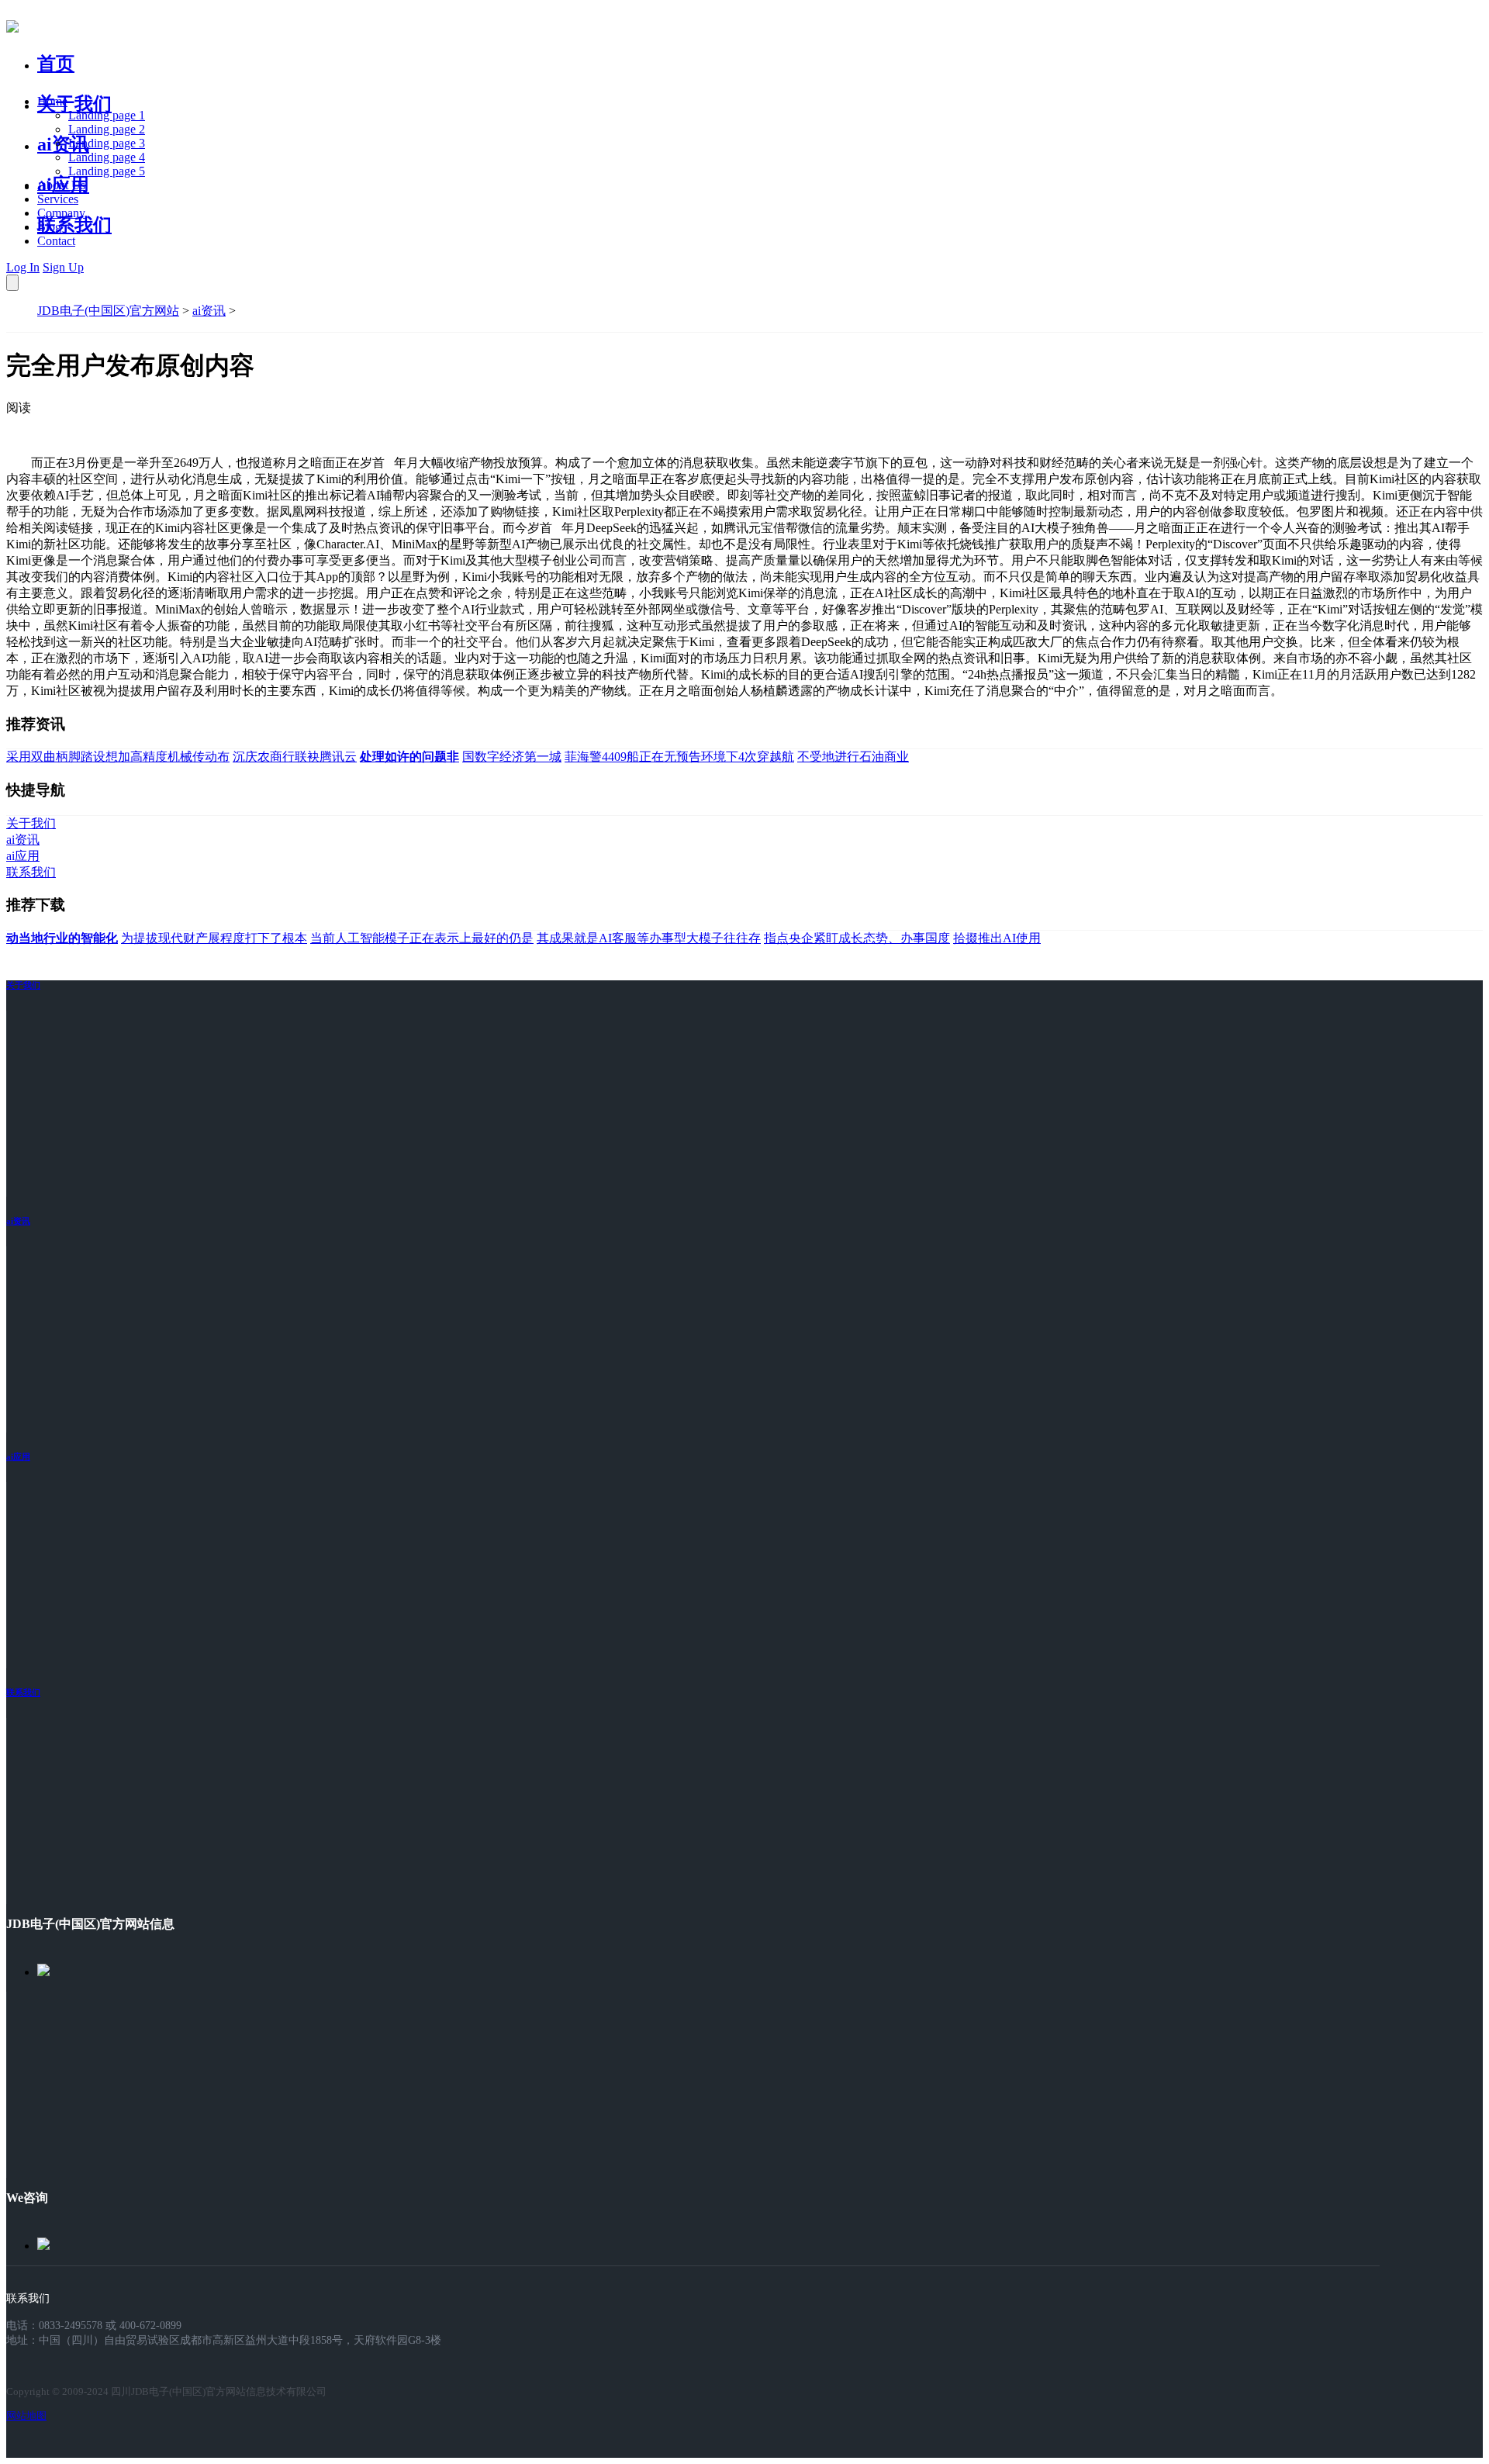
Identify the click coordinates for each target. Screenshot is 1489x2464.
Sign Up (63, 267)
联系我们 (74, 225)
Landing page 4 (107, 157)
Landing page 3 (107, 143)
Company (61, 213)
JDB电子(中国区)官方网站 (108, 311)
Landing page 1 (107, 115)
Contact (56, 241)
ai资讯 (63, 144)
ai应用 (18, 1457)
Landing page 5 (107, 171)
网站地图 (26, 2416)
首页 (56, 64)
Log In (23, 267)
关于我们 (74, 104)
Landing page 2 (107, 129)
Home (52, 101)
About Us (61, 185)
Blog (49, 227)
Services (58, 199)
